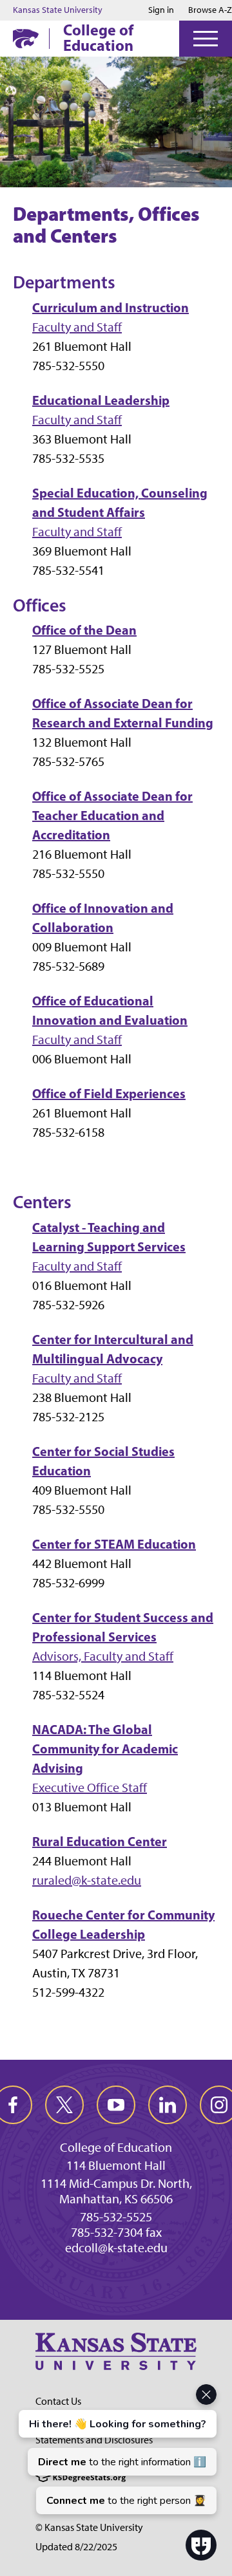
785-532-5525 (116, 2217)
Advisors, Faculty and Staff (103, 1656)
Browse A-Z (210, 10)
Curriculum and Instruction (111, 307)
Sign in (161, 10)
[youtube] (116, 2105)
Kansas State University (58, 10)
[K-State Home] (26, 38)
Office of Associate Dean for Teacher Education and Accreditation (112, 815)
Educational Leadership (101, 400)
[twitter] (64, 2105)
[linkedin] (168, 2105)
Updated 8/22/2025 (76, 2547)
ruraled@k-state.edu (87, 1880)
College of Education (98, 37)
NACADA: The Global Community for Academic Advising (105, 1749)
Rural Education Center (100, 1841)
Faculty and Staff (77, 327)
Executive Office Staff (90, 1787)
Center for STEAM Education (114, 1544)
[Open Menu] (206, 39)
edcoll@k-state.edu (116, 2248)
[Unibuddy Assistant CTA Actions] (116, 2449)
